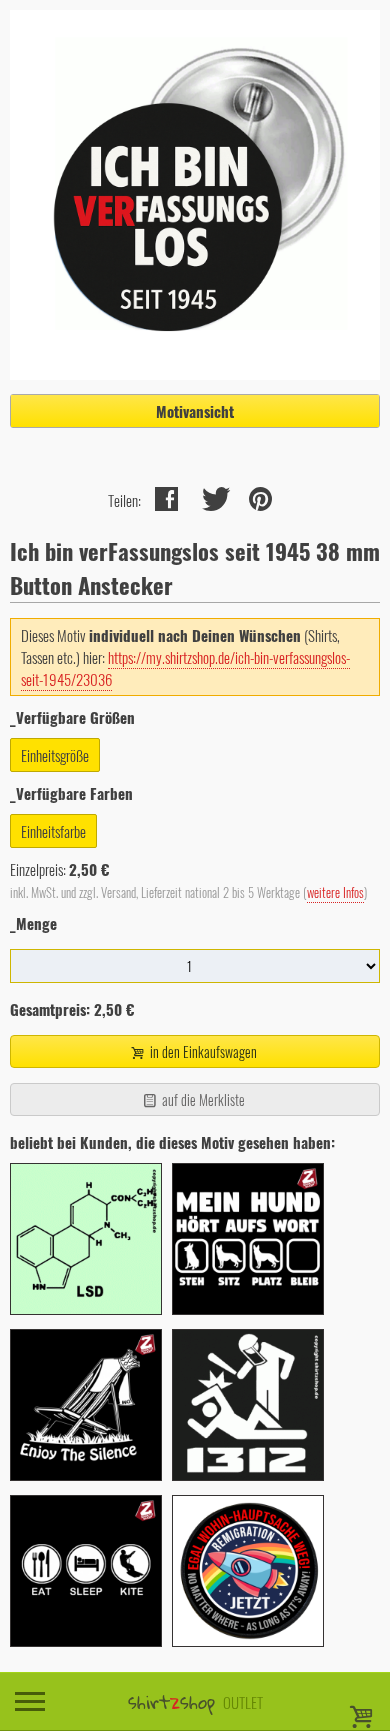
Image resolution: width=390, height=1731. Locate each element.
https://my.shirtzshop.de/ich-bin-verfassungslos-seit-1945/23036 (185, 668)
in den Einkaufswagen (202, 1051)
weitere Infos (335, 892)
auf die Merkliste (202, 1099)
